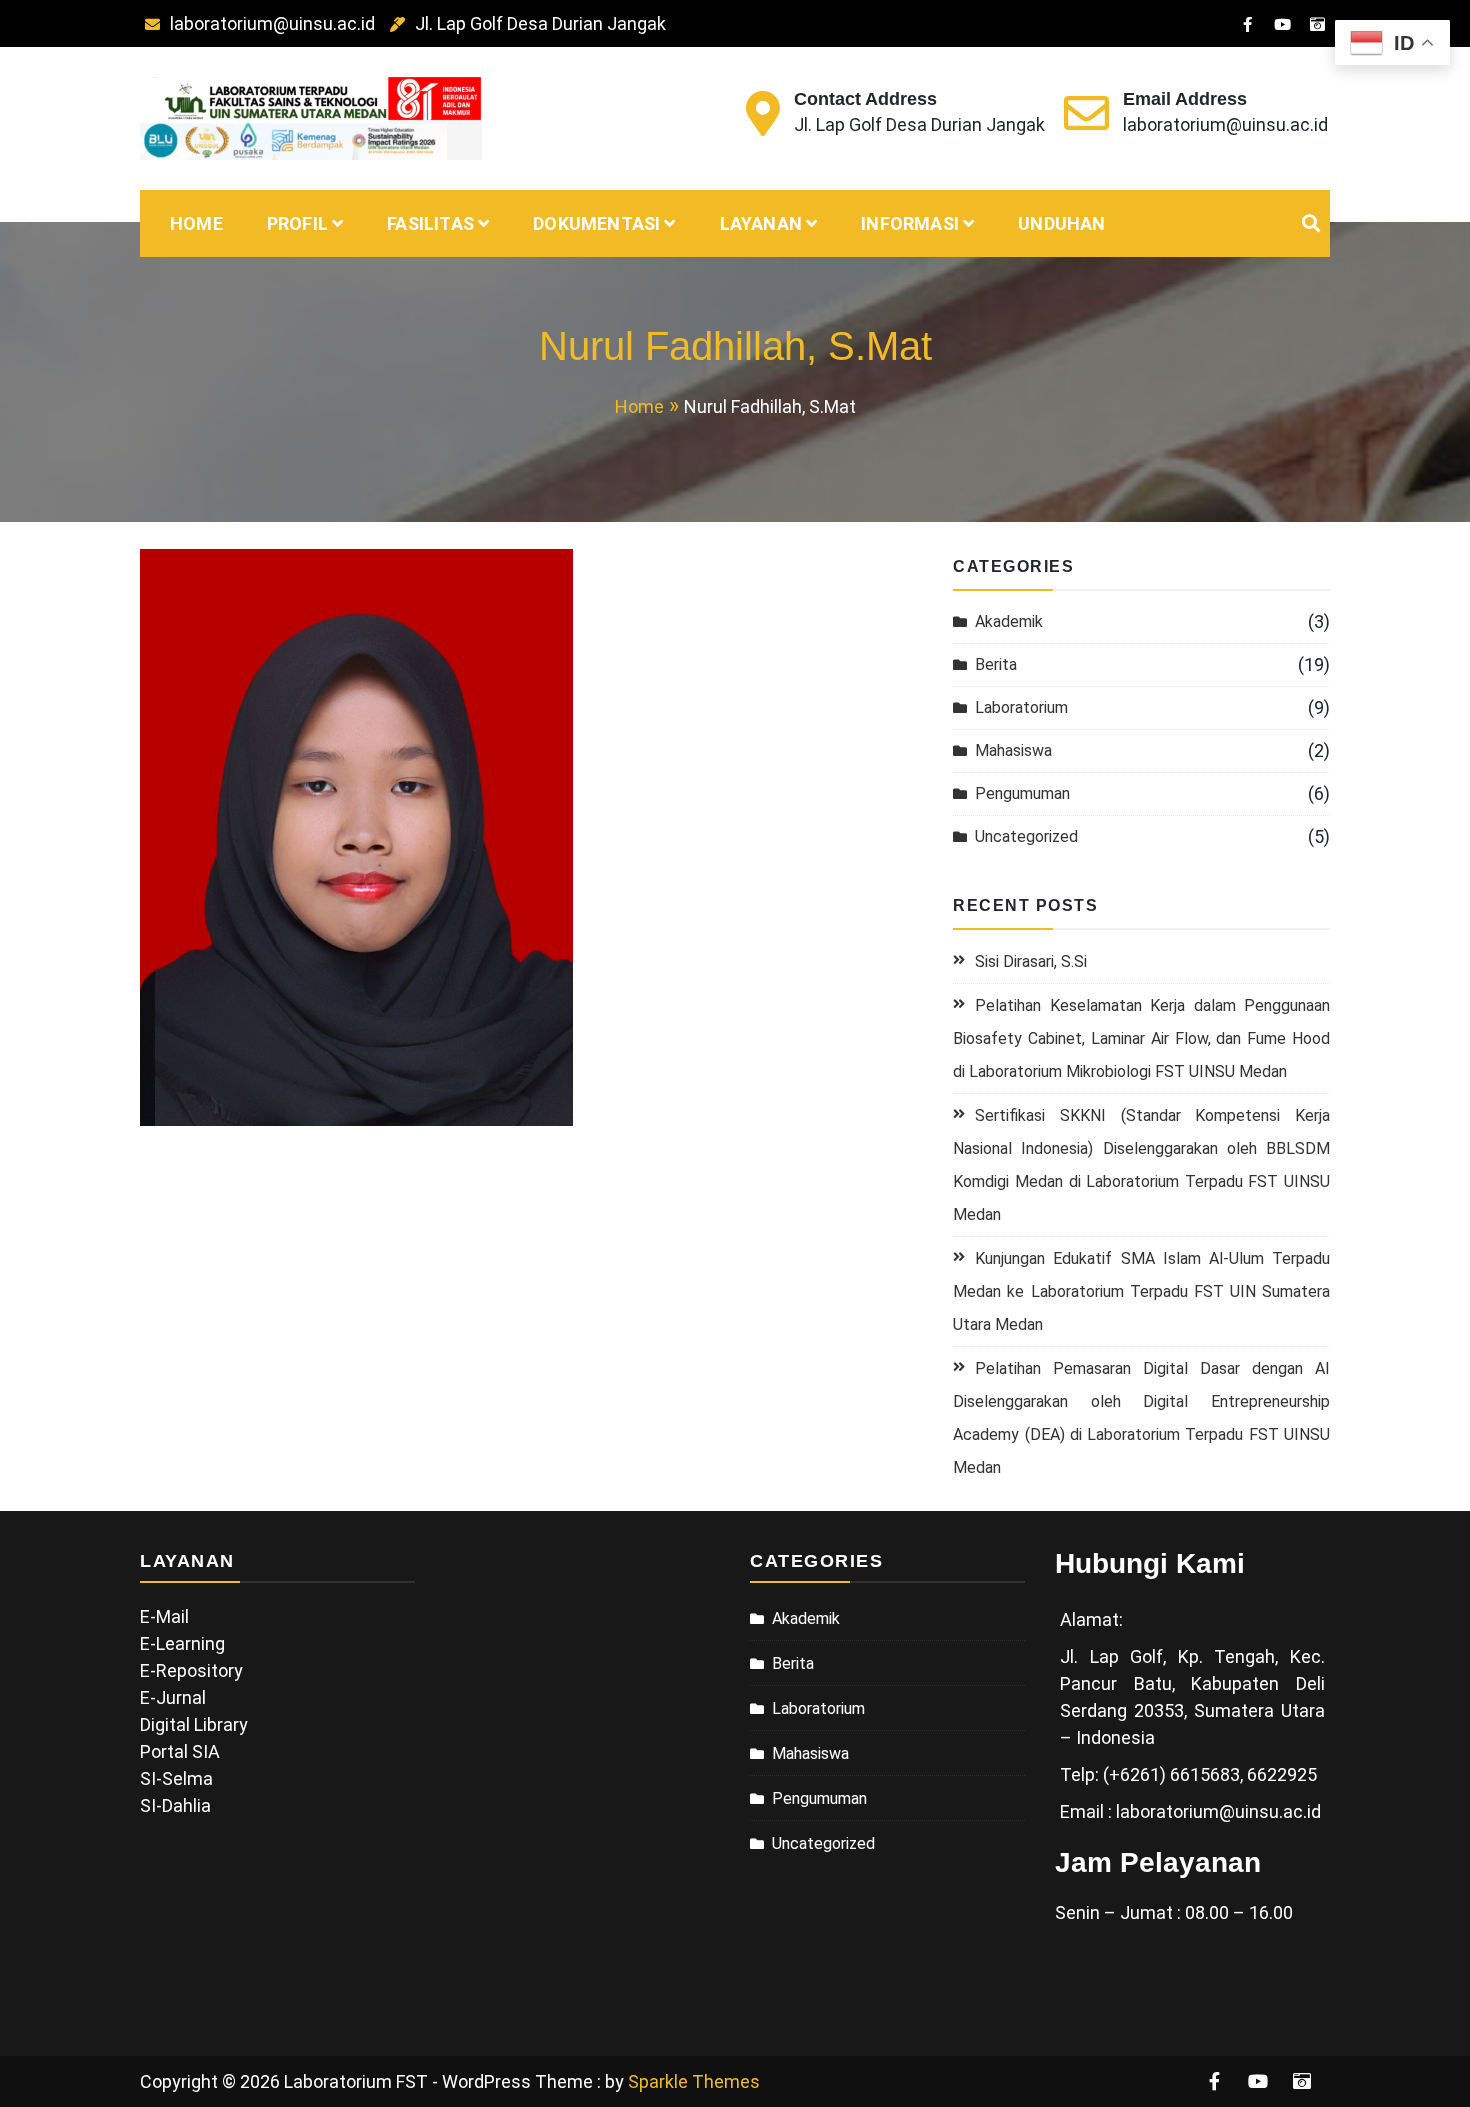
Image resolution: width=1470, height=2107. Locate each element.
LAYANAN (761, 223)
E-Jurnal (173, 1697)
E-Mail (164, 1616)
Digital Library (194, 1724)
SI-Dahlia (175, 1805)
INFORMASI (910, 223)
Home (196, 223)
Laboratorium (1021, 707)
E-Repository (191, 1670)
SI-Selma (176, 1778)
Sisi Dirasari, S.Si (1031, 961)
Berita (996, 664)
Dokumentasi (596, 223)
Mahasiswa (1013, 750)
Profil (297, 223)
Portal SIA (180, 1751)
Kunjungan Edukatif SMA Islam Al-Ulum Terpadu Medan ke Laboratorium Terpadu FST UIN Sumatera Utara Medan (1141, 1291)
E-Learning (182, 1643)
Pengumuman (1022, 793)
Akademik (1009, 621)
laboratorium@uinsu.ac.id (272, 23)
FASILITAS (430, 223)
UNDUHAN (1061, 223)
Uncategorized (1026, 836)
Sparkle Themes (694, 2081)
